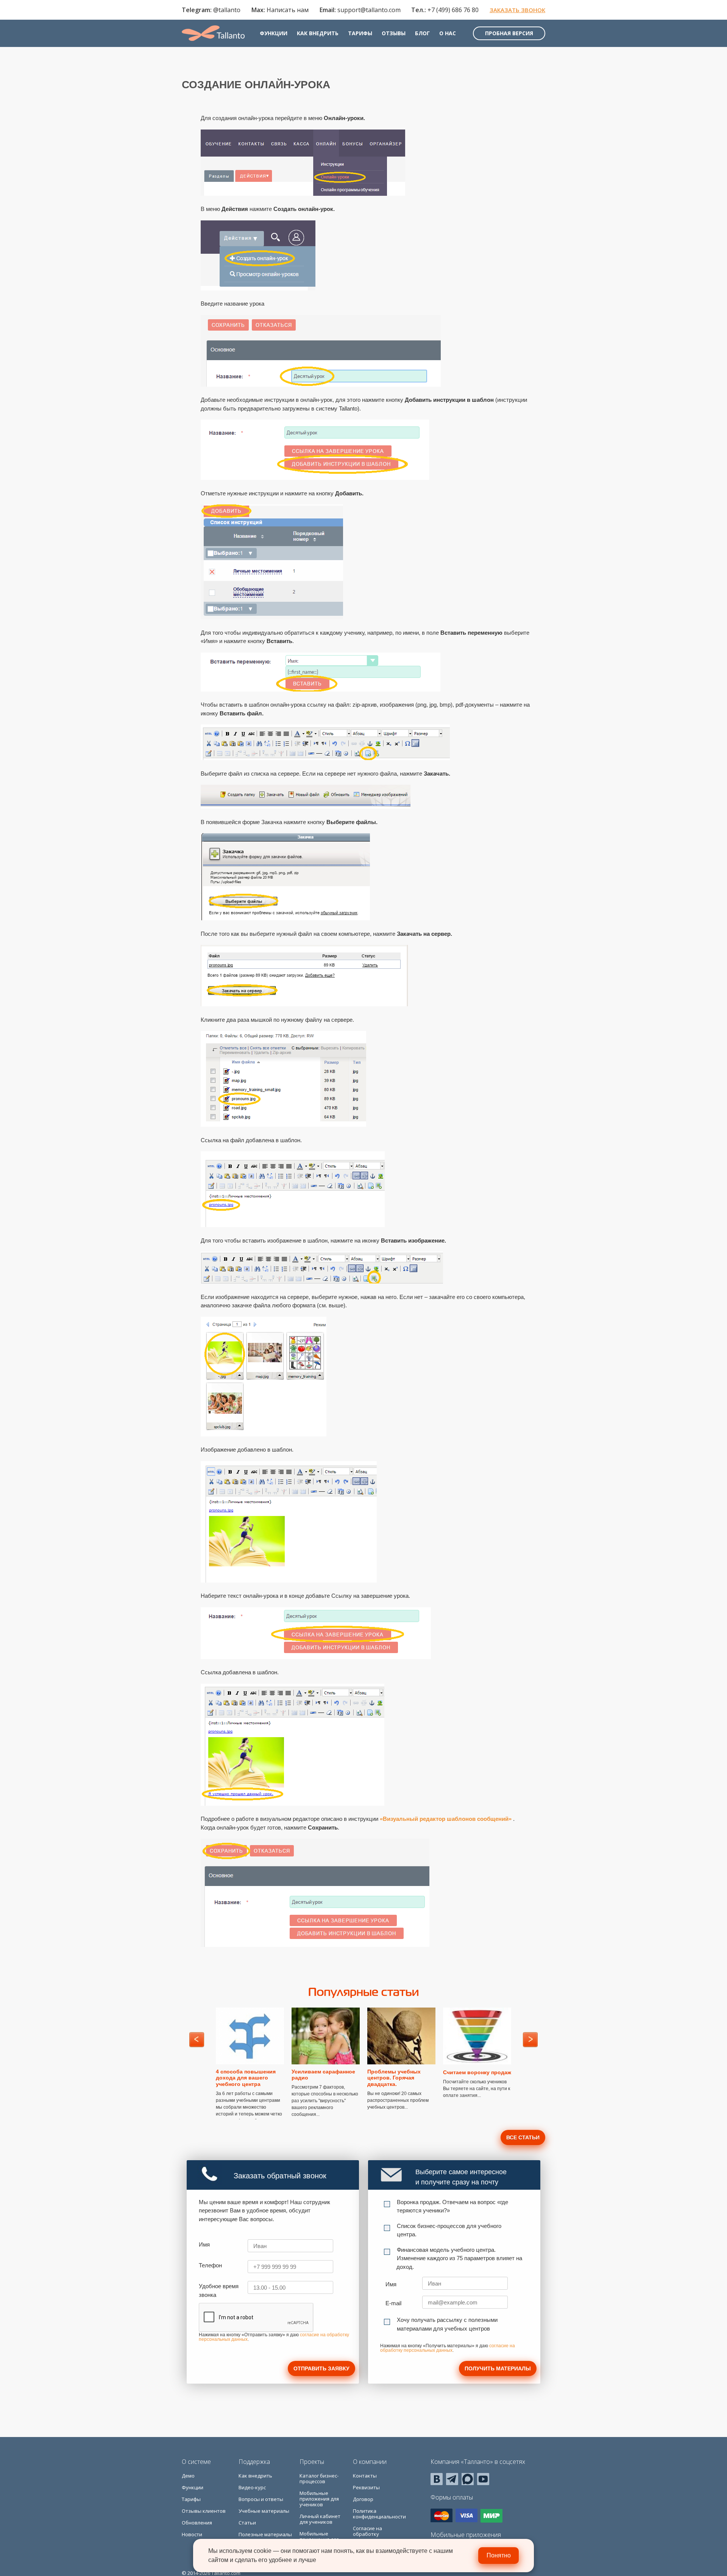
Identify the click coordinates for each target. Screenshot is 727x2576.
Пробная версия (509, 33)
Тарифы (360, 33)
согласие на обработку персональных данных (448, 2348)
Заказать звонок (517, 10)
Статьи (247, 2523)
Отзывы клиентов (204, 2511)
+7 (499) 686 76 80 (453, 10)
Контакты (365, 2476)
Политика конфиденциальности (379, 2514)
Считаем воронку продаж (477, 2072)
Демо (188, 2476)
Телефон (210, 2265)
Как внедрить (318, 33)
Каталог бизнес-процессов (319, 2478)
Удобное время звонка (219, 2290)
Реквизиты (366, 2487)
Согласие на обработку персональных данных (371, 2537)
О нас (448, 33)
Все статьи (523, 2137)
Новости (192, 2534)
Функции (274, 33)
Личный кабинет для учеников (320, 2519)
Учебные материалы (264, 2511)
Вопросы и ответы (261, 2499)
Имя (204, 2244)
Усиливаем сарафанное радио (323, 2075)
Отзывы (394, 33)
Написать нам (288, 10)
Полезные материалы (265, 2534)
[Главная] (213, 33)
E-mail (393, 2303)
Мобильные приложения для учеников (319, 2499)
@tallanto (227, 10)
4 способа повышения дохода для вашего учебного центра (246, 2078)
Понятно (499, 2555)
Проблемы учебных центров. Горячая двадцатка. (394, 2078)
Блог (422, 33)
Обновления (197, 2523)
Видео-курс (252, 2487)
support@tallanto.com (369, 10)
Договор (363, 2499)
